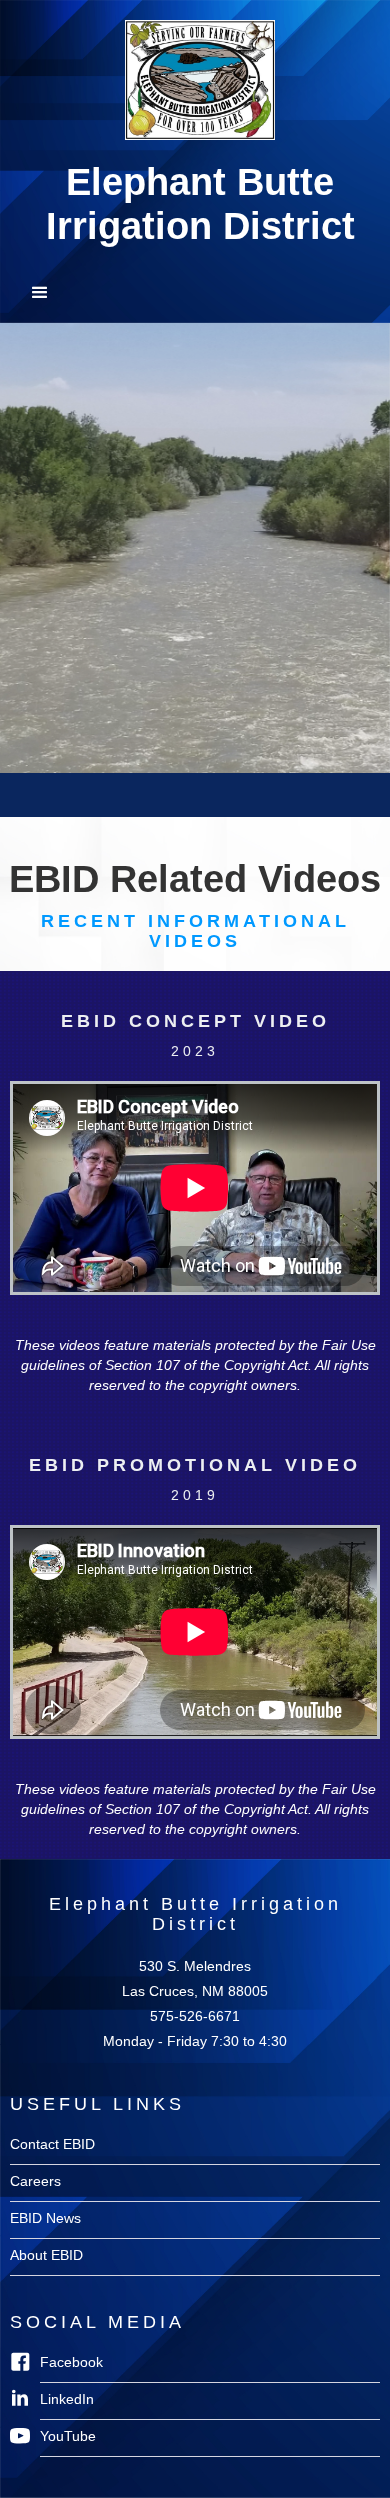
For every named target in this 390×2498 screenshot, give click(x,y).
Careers (35, 2181)
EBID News (45, 2218)
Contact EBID (52, 2144)
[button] (195, 293)
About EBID (46, 2255)
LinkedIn (67, 2399)
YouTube (68, 2436)
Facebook (71, 2362)
